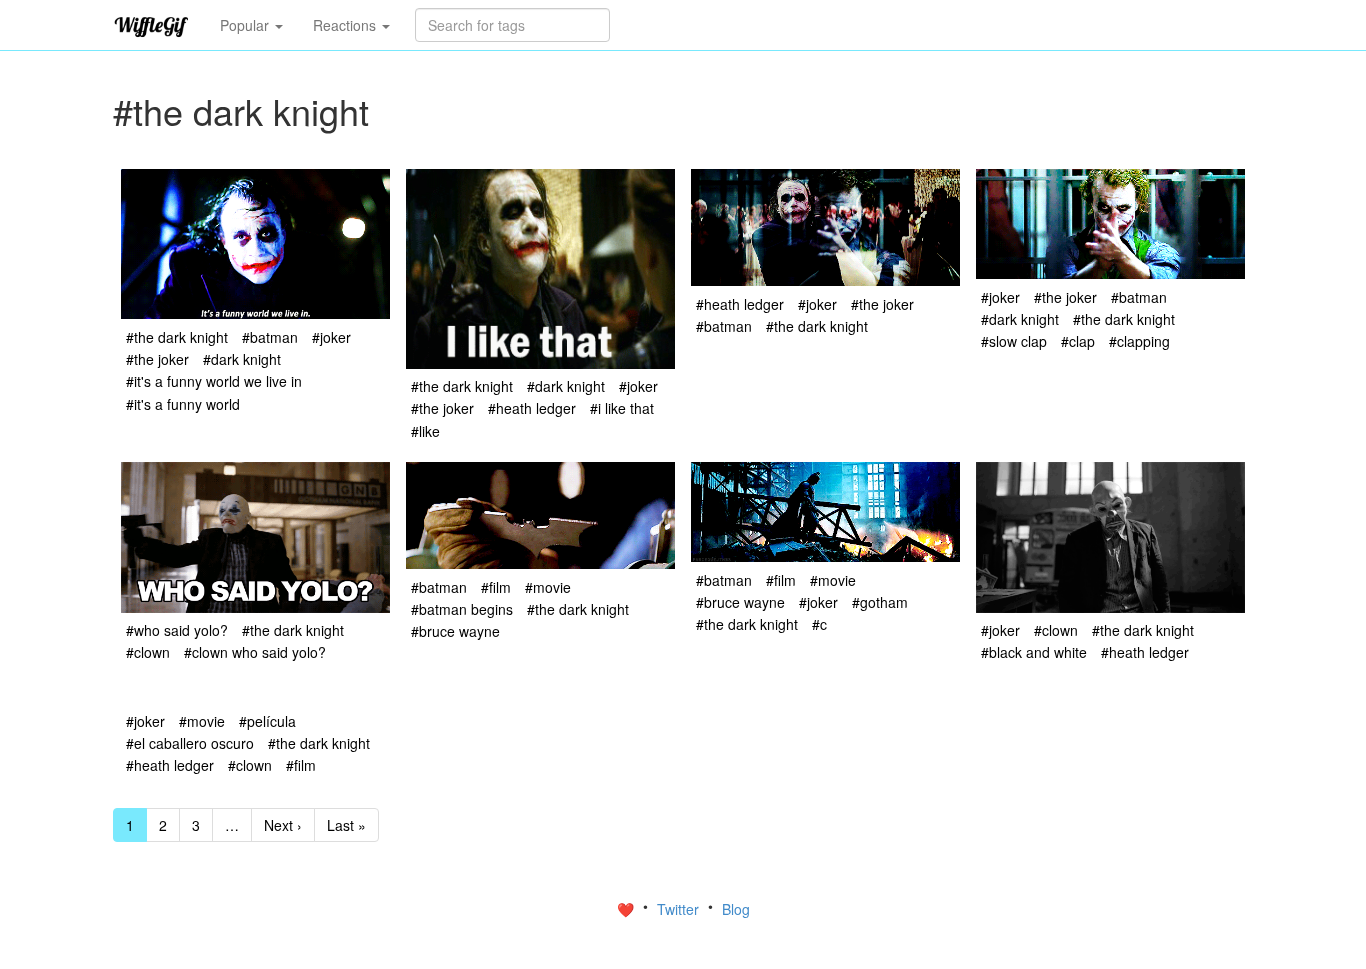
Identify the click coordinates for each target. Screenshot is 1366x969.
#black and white (1034, 652)
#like (425, 431)
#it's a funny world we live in (214, 381)
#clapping (1139, 341)
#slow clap (1014, 341)
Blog (736, 909)
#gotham (880, 602)
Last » (346, 825)
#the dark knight (177, 337)
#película (267, 721)
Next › (283, 825)
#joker (331, 337)
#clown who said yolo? (255, 652)
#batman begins (462, 609)
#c (819, 624)
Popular (246, 25)
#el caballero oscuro (190, 743)
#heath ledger (532, 408)
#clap (1078, 341)
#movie (548, 587)
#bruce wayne (455, 631)
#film (496, 587)
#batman (270, 337)
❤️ (627, 909)
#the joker (157, 359)
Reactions (346, 25)
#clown (148, 652)
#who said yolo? (177, 630)
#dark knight (242, 359)
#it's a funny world (183, 404)
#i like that (622, 408)
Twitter (680, 909)
